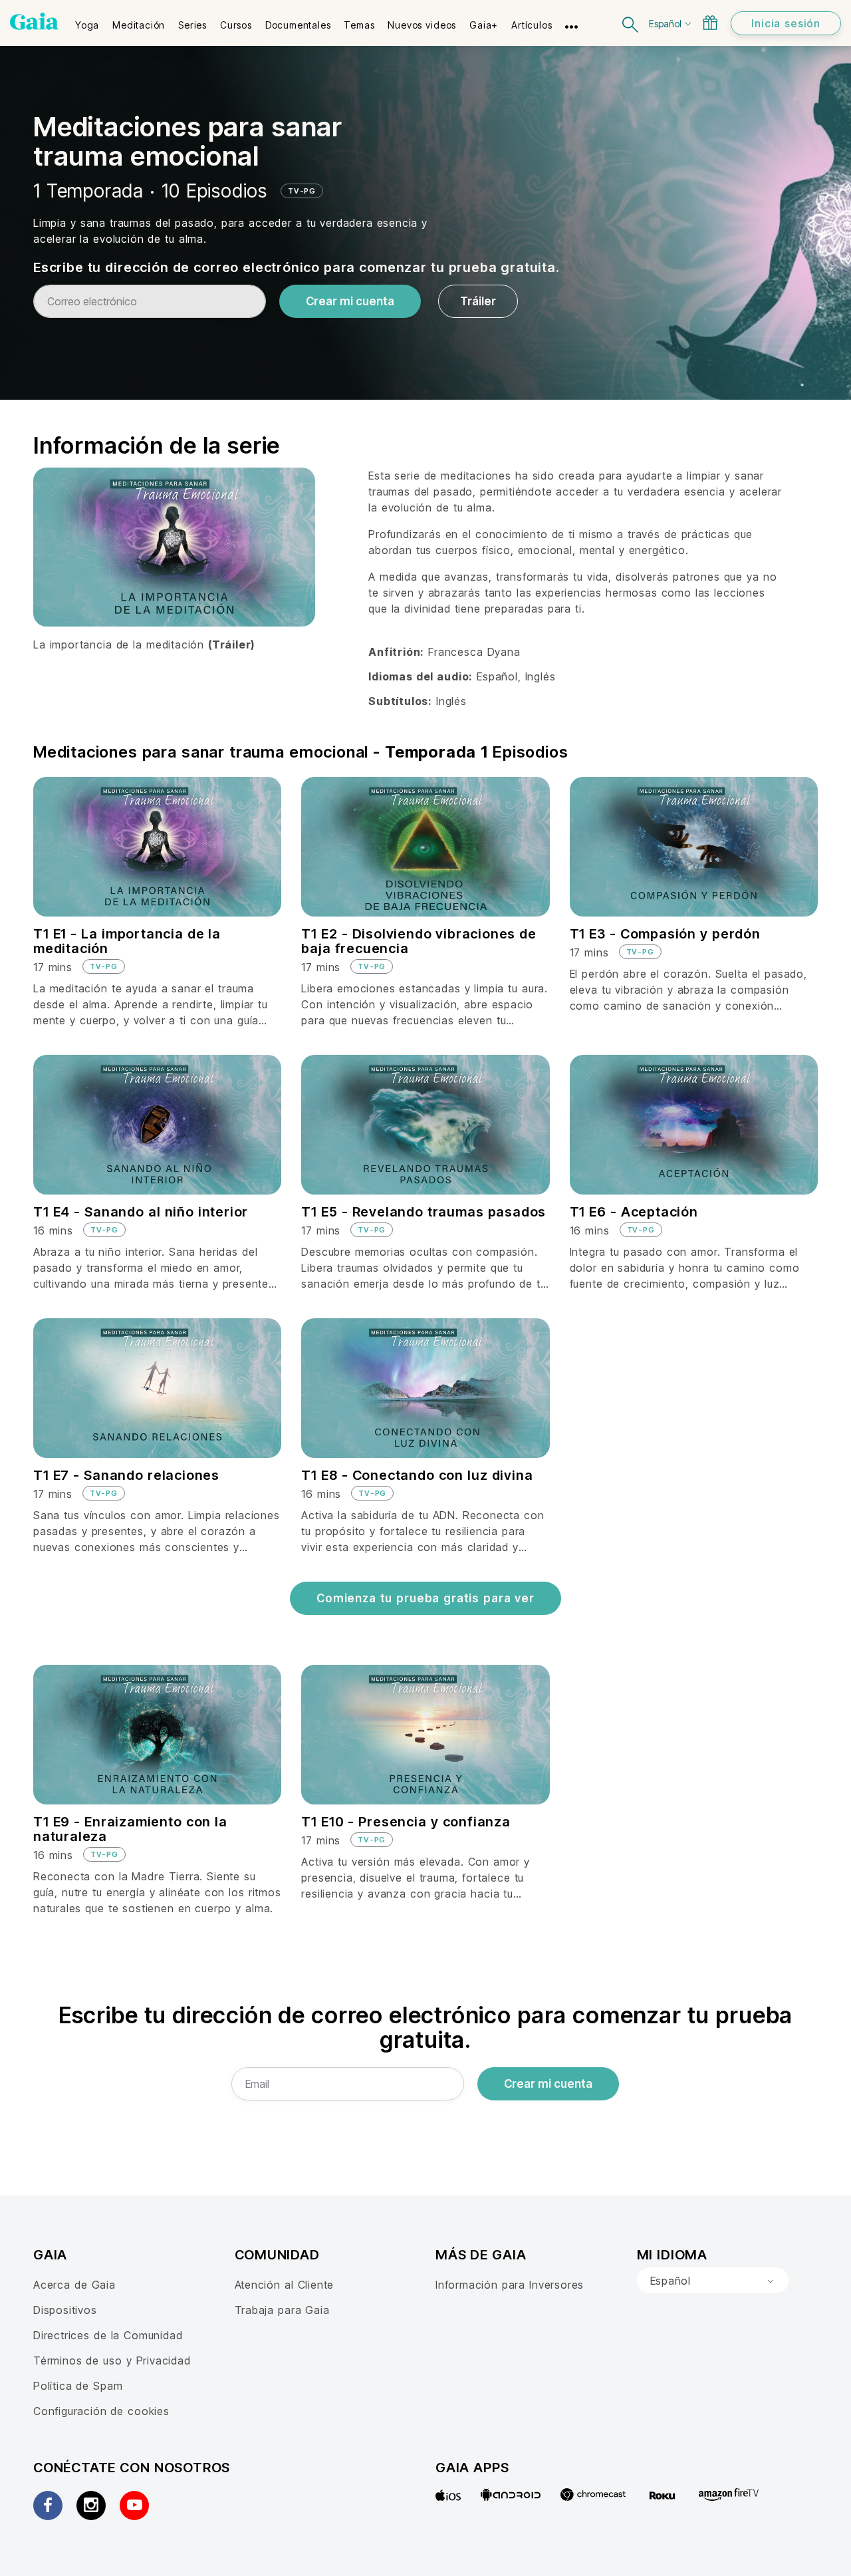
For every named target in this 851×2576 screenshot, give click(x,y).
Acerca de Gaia (74, 2285)
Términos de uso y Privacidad (112, 2361)
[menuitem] (87, 21)
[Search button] (631, 23)
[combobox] (713, 2281)
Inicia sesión (786, 23)
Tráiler (478, 301)
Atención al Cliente (285, 2285)
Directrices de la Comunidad (108, 2335)
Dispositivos (65, 2310)
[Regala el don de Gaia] (710, 23)
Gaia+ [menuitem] (484, 25)
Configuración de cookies (101, 2411)
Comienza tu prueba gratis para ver (425, 1598)
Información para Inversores (510, 2285)
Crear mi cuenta (350, 301)
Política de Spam (78, 2386)
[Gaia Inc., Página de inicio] (34, 21)
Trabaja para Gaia (282, 2310)
